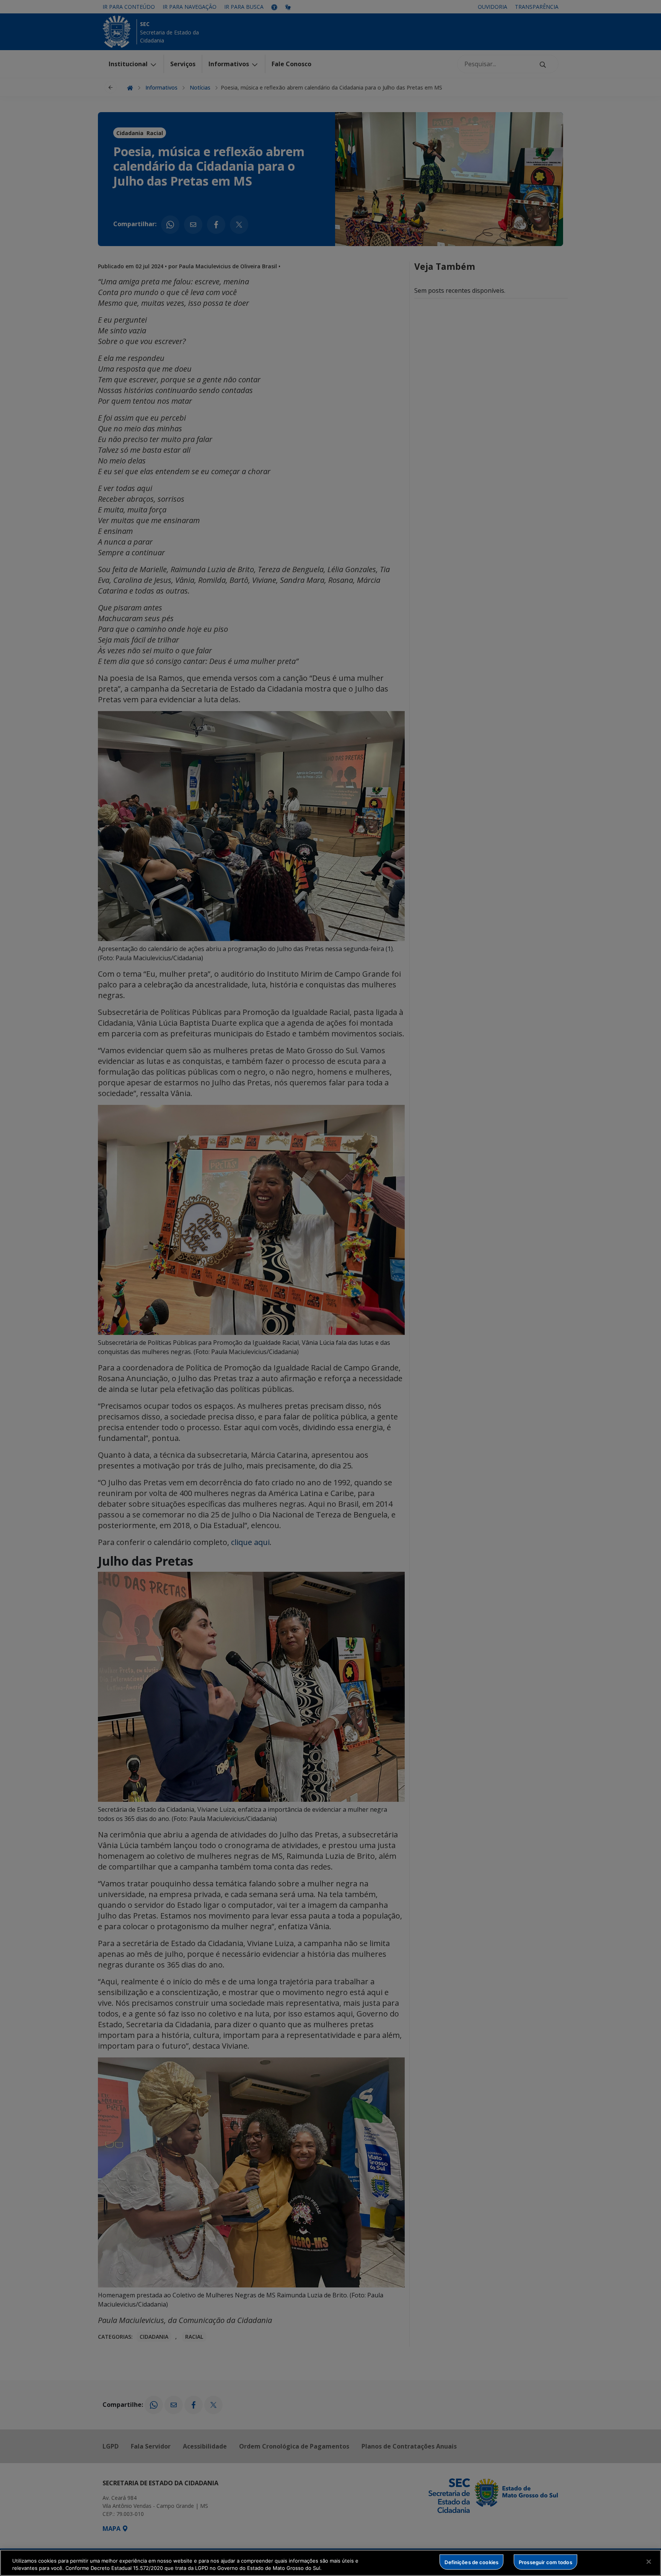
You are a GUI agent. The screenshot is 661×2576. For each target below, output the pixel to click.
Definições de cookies (471, 2562)
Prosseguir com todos (545, 2562)
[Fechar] (649, 2562)
